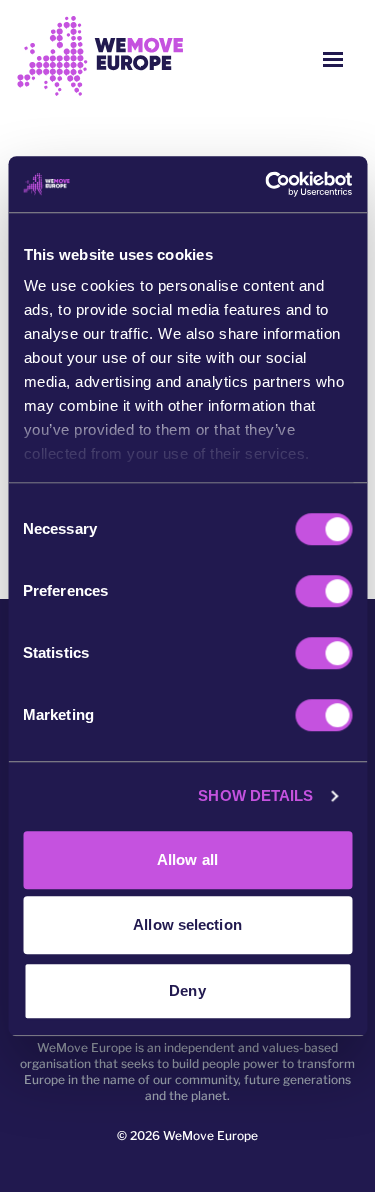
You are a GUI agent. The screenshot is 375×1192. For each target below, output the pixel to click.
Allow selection (187, 924)
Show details (255, 795)
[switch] (323, 591)
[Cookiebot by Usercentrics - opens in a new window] (267, 184)
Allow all (187, 859)
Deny (187, 990)
